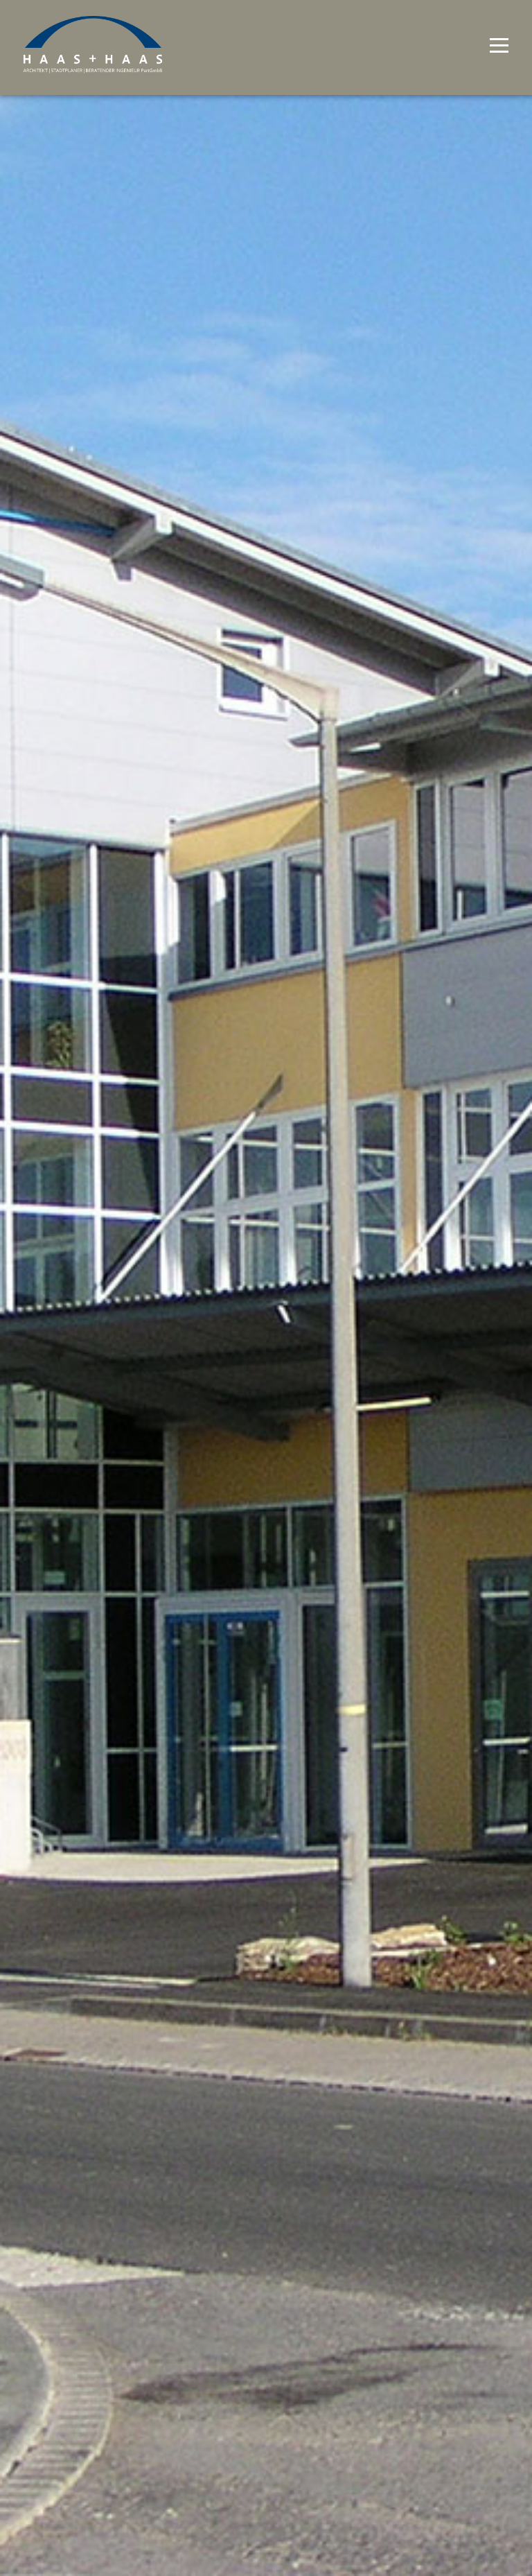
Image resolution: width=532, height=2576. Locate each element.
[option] (266, 1288)
